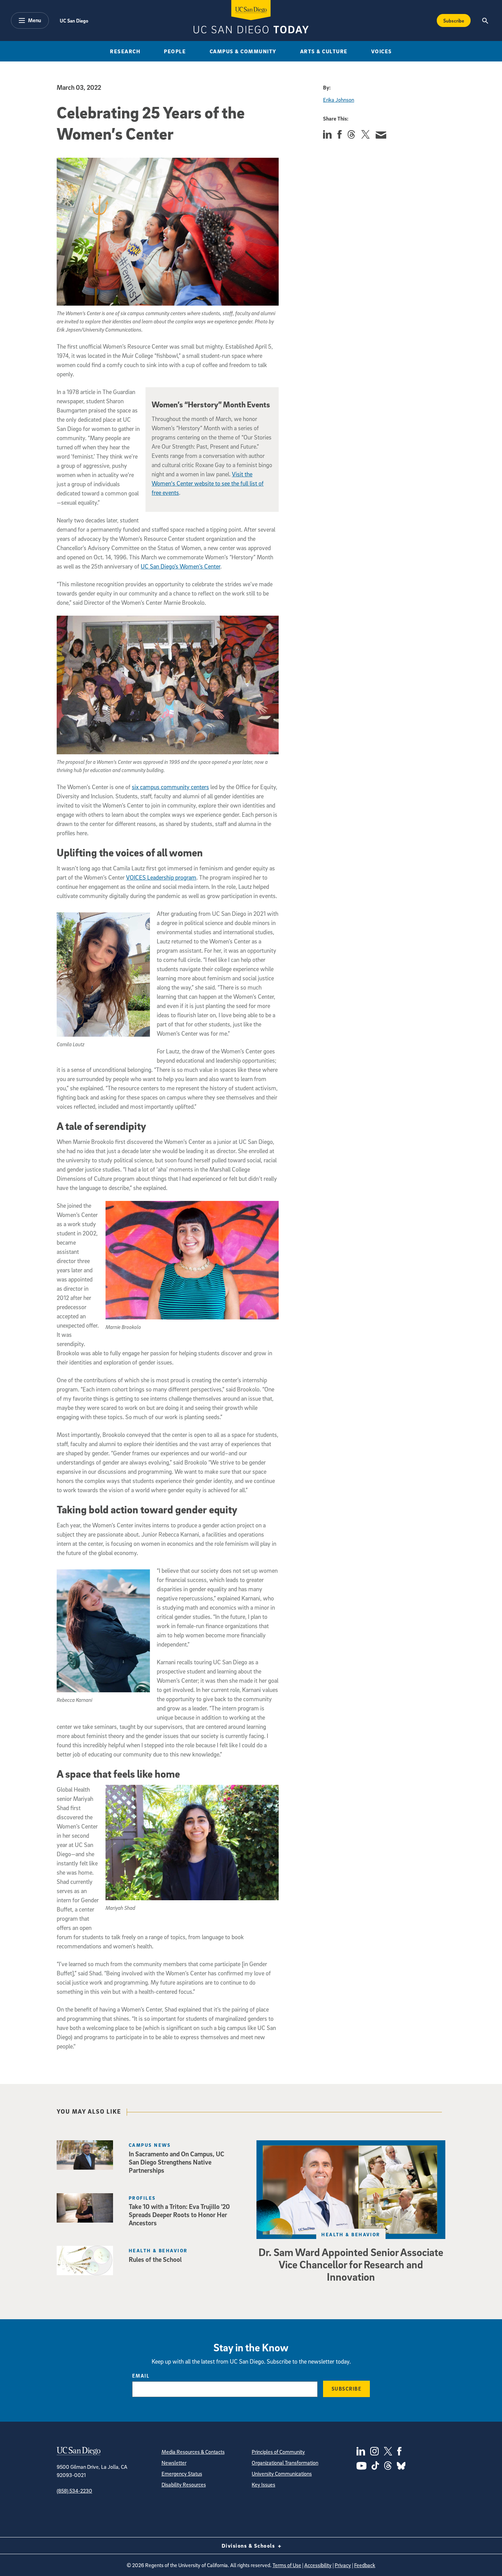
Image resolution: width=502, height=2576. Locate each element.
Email (141, 2376)
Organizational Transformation (285, 2463)
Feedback (365, 2565)
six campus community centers (170, 787)
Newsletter (174, 2463)
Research (125, 51)
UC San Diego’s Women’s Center (180, 566)
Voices (382, 51)
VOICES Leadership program (161, 877)
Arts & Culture (324, 51)
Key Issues (263, 2484)
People (175, 51)
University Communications (282, 2474)
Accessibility (318, 2565)
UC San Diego (74, 20)
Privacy (343, 2565)
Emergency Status (182, 2474)
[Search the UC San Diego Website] (485, 20)
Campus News (150, 2145)
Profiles (142, 2198)
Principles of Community (278, 2452)
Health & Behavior (351, 2234)
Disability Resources (184, 2484)
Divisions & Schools (249, 2546)
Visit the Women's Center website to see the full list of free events (208, 483)
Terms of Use (287, 2565)
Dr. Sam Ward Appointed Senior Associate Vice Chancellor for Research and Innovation (351, 2264)
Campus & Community (243, 51)
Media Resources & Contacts (193, 2452)
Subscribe (454, 20)
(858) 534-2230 (74, 2491)
